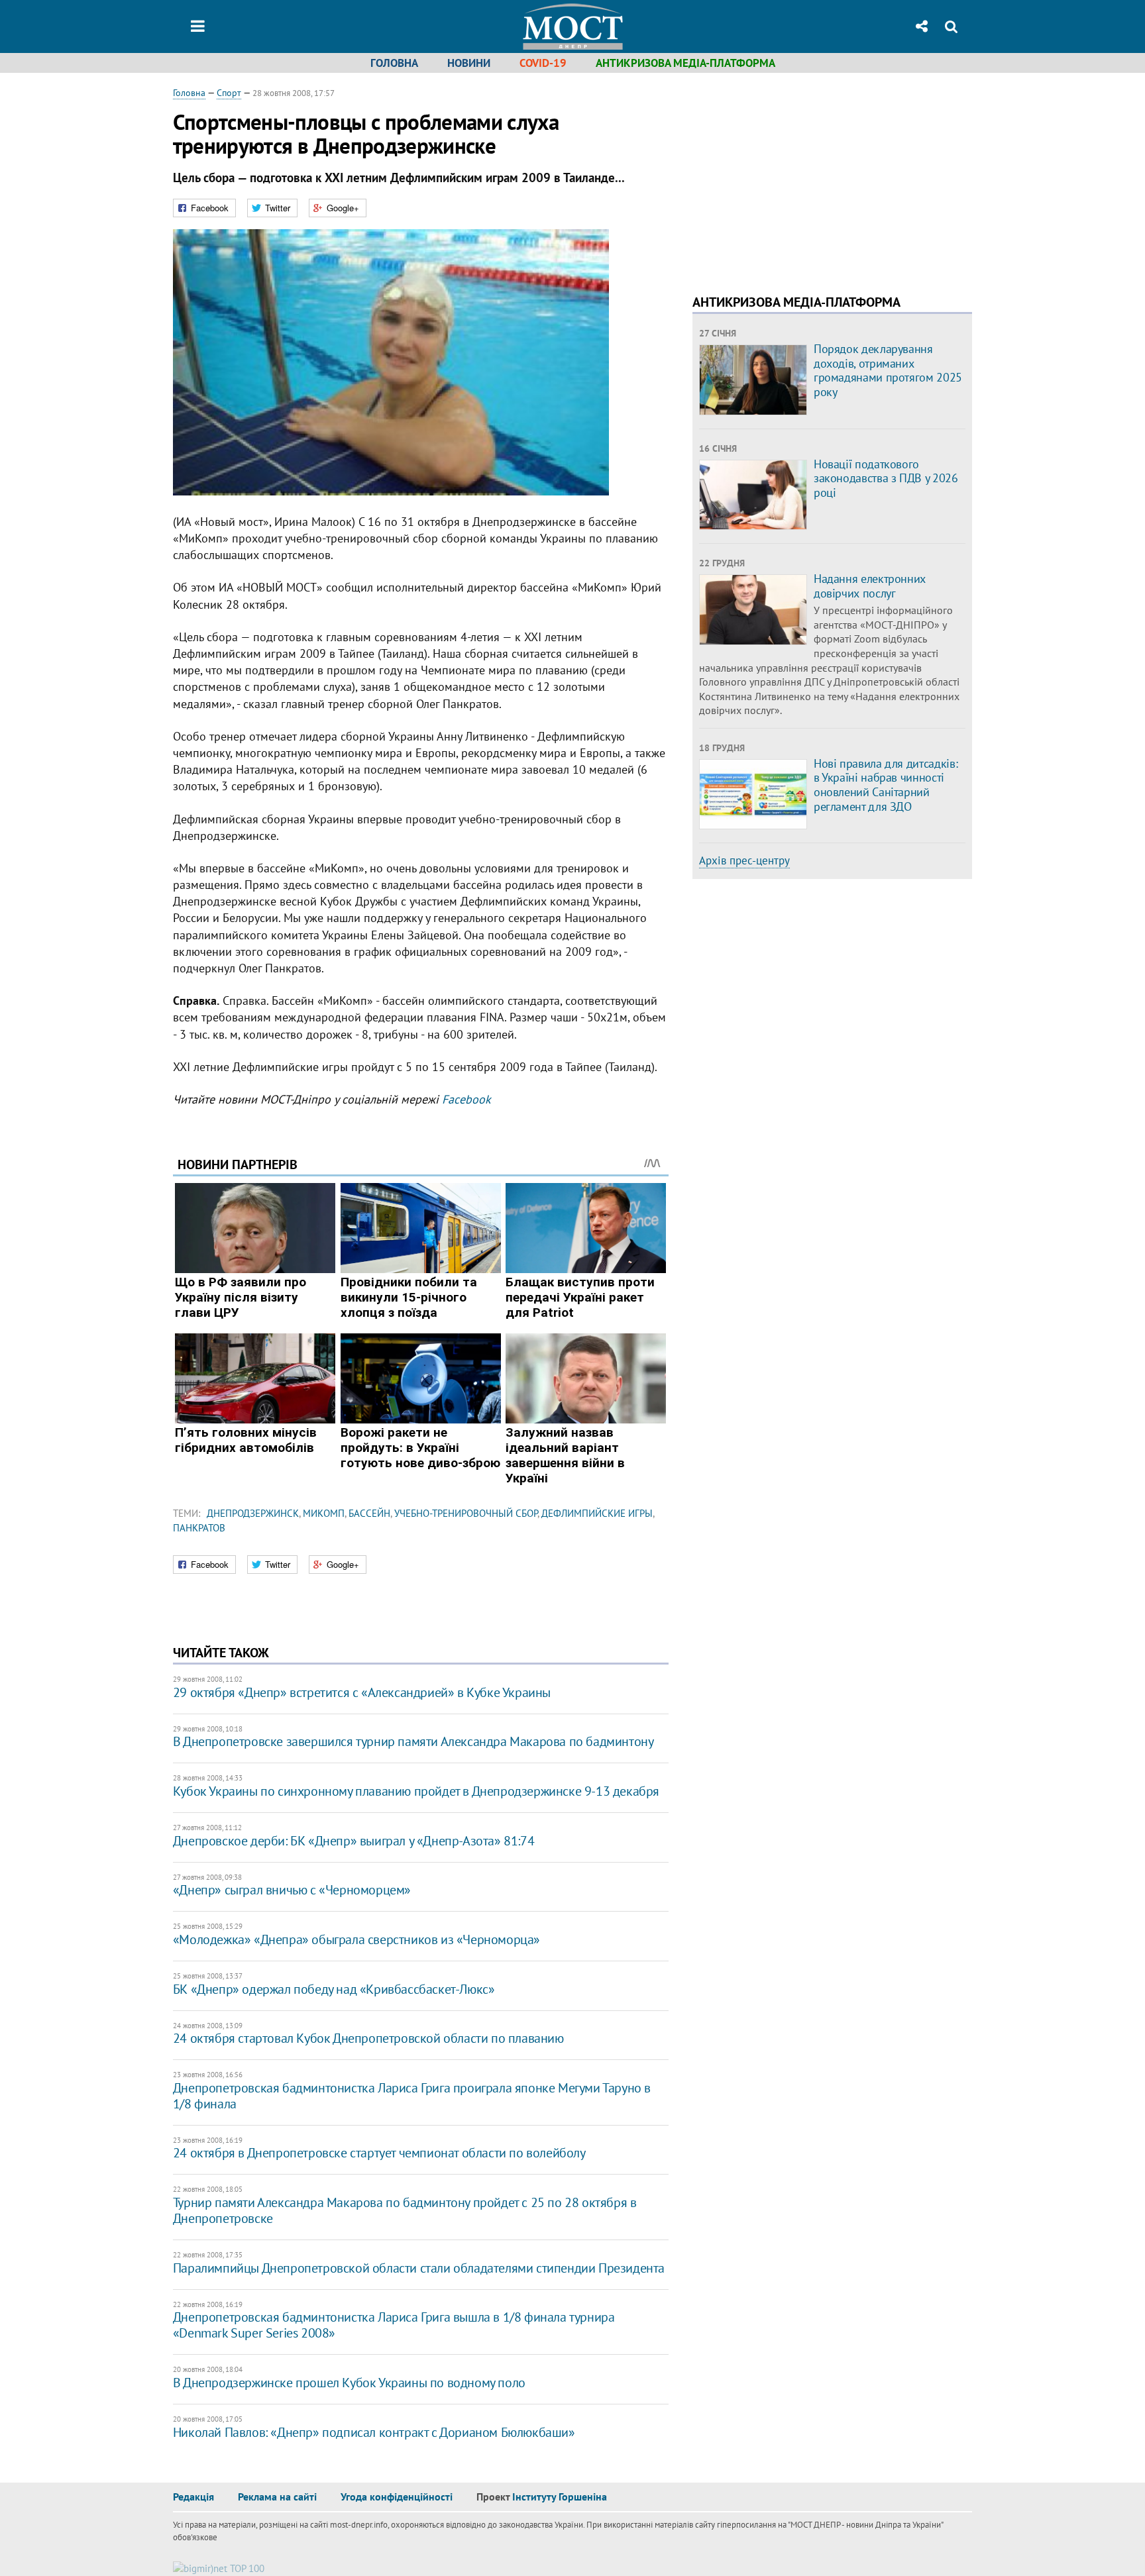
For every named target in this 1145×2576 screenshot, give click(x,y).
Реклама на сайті (277, 2497)
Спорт (229, 93)
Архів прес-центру (744, 860)
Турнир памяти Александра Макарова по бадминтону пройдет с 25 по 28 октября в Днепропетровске (405, 2210)
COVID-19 (543, 63)
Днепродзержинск (253, 1513)
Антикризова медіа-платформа (685, 63)
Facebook (466, 1099)
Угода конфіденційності (397, 2497)
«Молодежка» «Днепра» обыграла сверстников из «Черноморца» (356, 1939)
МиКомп (324, 1513)
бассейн (369, 1513)
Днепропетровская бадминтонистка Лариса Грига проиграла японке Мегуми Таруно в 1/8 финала (412, 2096)
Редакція (193, 2497)
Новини (469, 63)
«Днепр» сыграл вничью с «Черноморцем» (292, 1890)
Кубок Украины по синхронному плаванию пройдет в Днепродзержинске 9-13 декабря (416, 1791)
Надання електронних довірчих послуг (870, 586)
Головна (394, 63)
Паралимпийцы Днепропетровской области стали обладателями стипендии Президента (419, 2268)
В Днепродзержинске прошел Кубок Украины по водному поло (349, 2383)
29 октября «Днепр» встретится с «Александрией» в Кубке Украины (362, 1692)
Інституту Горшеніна (560, 2497)
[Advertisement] (804, 179)
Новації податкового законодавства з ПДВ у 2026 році (886, 478)
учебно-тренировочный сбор (466, 1513)
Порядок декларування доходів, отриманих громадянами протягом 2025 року (888, 370)
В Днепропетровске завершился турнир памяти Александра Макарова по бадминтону (413, 1741)
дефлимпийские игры (597, 1513)
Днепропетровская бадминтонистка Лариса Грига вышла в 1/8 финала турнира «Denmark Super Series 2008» (394, 2325)
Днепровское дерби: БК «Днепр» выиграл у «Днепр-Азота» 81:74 (354, 1841)
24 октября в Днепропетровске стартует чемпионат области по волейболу (379, 2153)
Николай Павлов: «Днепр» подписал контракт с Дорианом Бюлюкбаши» (374, 2432)
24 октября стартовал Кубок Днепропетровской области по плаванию (368, 2038)
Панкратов (199, 1528)
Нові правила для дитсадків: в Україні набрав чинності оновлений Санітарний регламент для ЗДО (886, 785)
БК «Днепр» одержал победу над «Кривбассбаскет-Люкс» (334, 1989)
